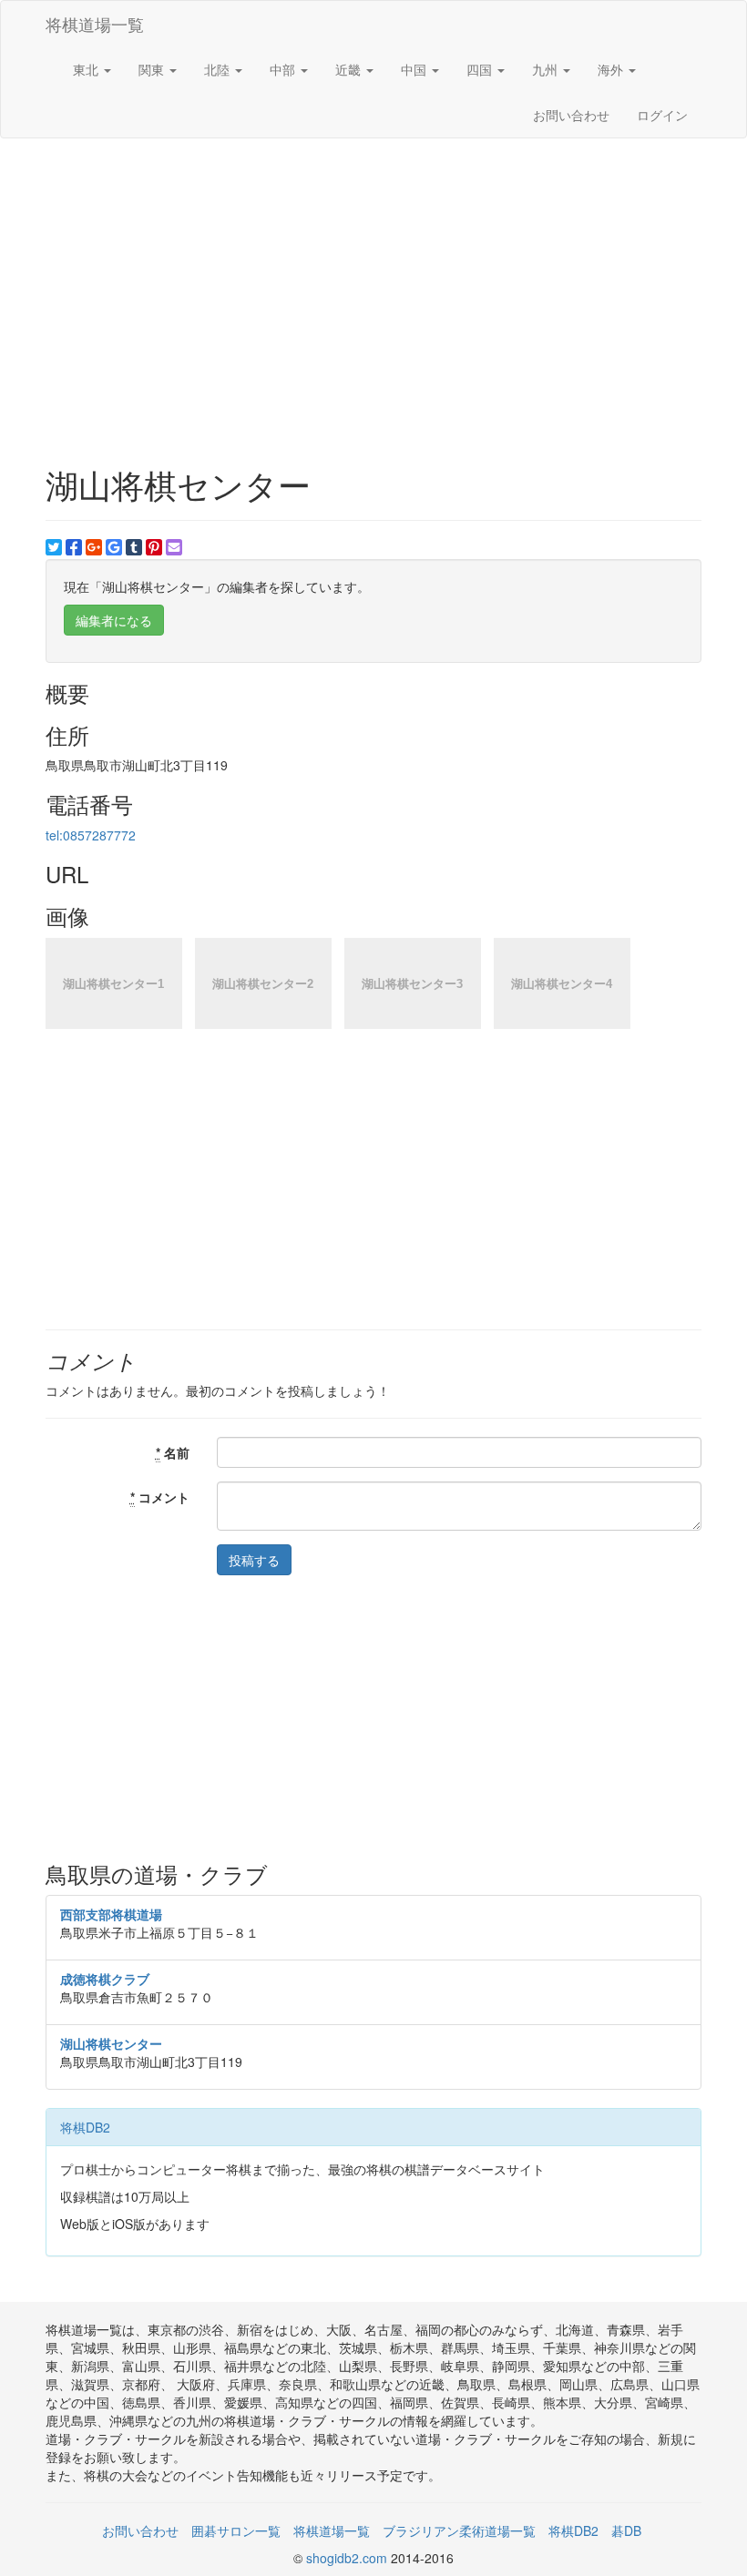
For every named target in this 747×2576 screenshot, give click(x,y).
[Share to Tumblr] (134, 547)
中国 (415, 69)
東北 (87, 69)
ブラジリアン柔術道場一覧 (459, 2530)
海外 (612, 69)
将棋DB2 (85, 2127)
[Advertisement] (373, 284)
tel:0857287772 (91, 835)
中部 (284, 69)
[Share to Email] (174, 547)
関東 (153, 69)
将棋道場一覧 (95, 24)
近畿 (350, 69)
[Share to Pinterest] (154, 547)
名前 (173, 1452)
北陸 (219, 69)
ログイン (662, 115)
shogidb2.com (348, 2558)
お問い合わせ (571, 115)
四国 (481, 69)
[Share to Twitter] (54, 547)
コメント (160, 1497)
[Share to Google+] (94, 547)
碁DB (626, 2530)
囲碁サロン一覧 (236, 2530)
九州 (547, 69)
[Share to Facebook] (74, 547)
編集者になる (114, 620)
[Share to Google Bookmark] (114, 547)
